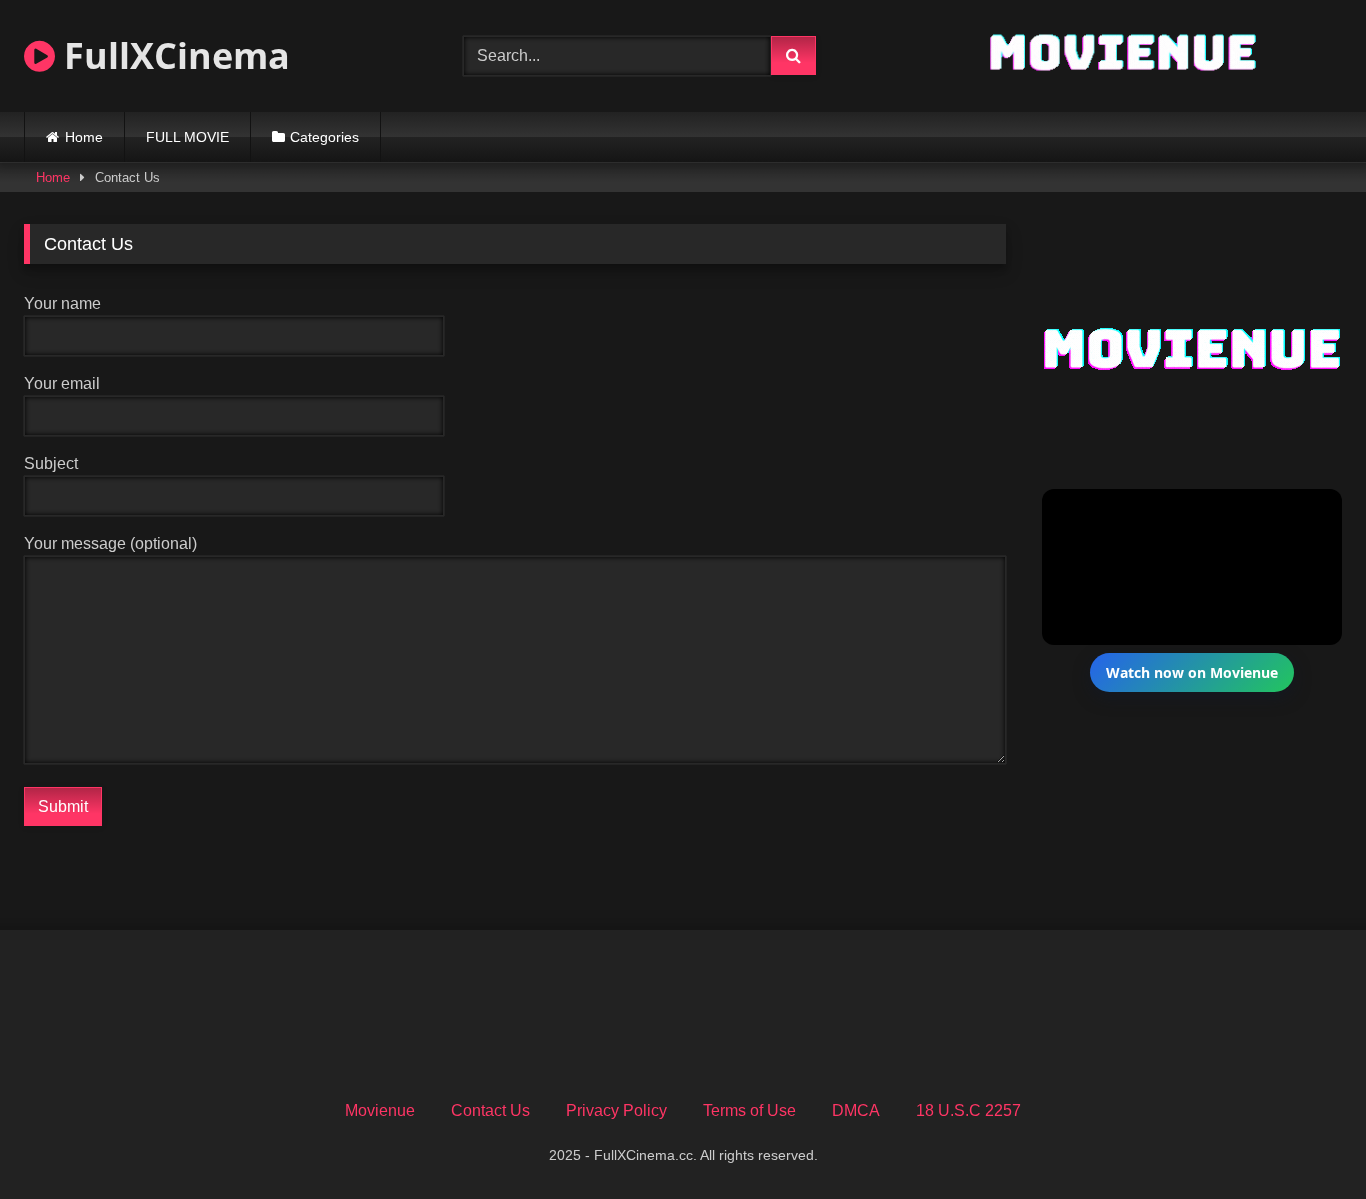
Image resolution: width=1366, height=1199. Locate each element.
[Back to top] (1304, 1139)
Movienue (380, 1110)
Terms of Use (749, 1110)
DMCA (856, 1110)
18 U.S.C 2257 (968, 1110)
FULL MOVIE (187, 137)
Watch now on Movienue (1192, 672)
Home (84, 137)
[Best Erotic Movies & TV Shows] (1122, 75)
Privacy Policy (616, 1110)
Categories (324, 137)
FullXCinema (172, 55)
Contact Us (490, 1110)
